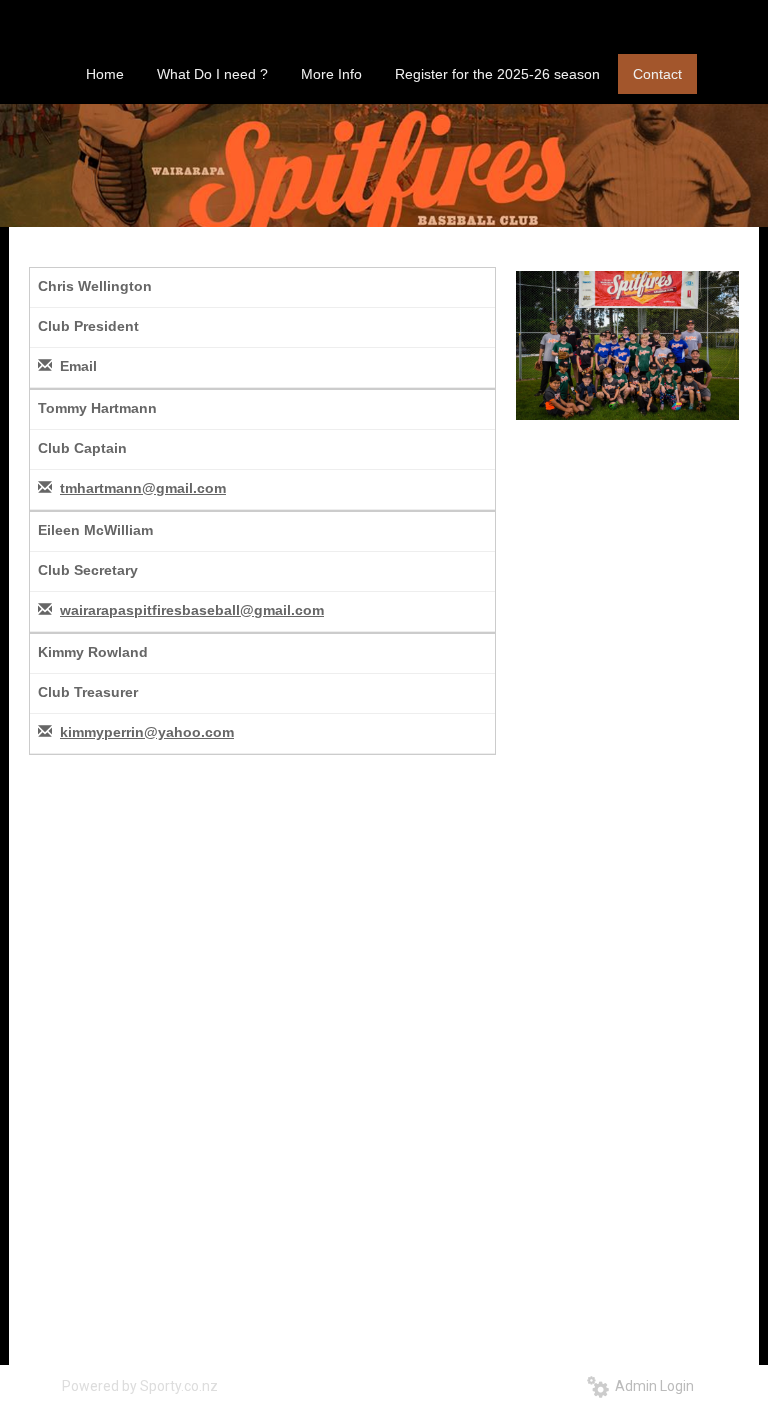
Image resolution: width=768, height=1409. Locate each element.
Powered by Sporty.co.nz (140, 1386)
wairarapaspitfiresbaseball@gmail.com (192, 610)
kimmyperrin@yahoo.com (147, 732)
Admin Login (651, 1386)
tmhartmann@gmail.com (143, 488)
